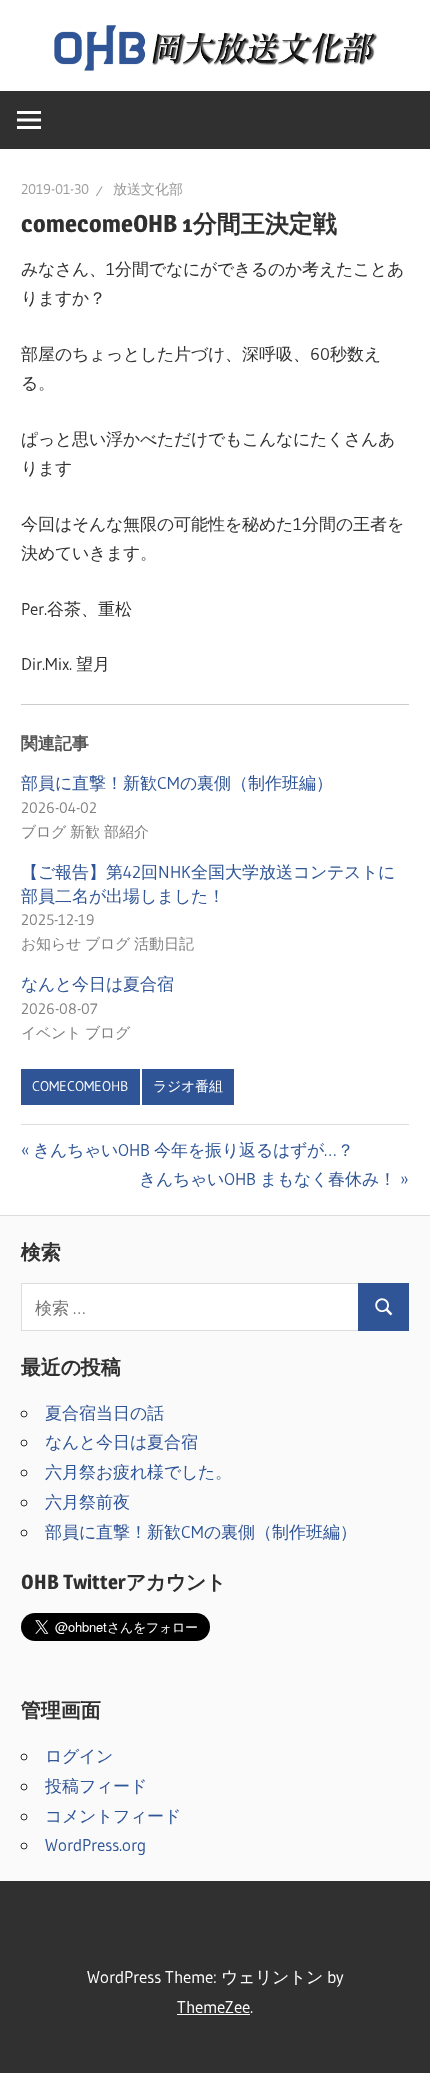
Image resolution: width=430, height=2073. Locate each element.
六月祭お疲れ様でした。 (138, 1471)
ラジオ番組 (188, 1086)
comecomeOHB (80, 1086)
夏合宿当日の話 (104, 1412)
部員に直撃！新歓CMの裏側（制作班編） (177, 782)
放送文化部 (148, 189)
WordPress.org (95, 1844)
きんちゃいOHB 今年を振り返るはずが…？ (193, 1149)
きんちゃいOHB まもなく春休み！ (267, 1178)
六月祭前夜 (87, 1501)
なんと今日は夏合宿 (97, 983)
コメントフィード (113, 1815)
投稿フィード (96, 1785)
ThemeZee (213, 2006)
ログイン (79, 1755)
